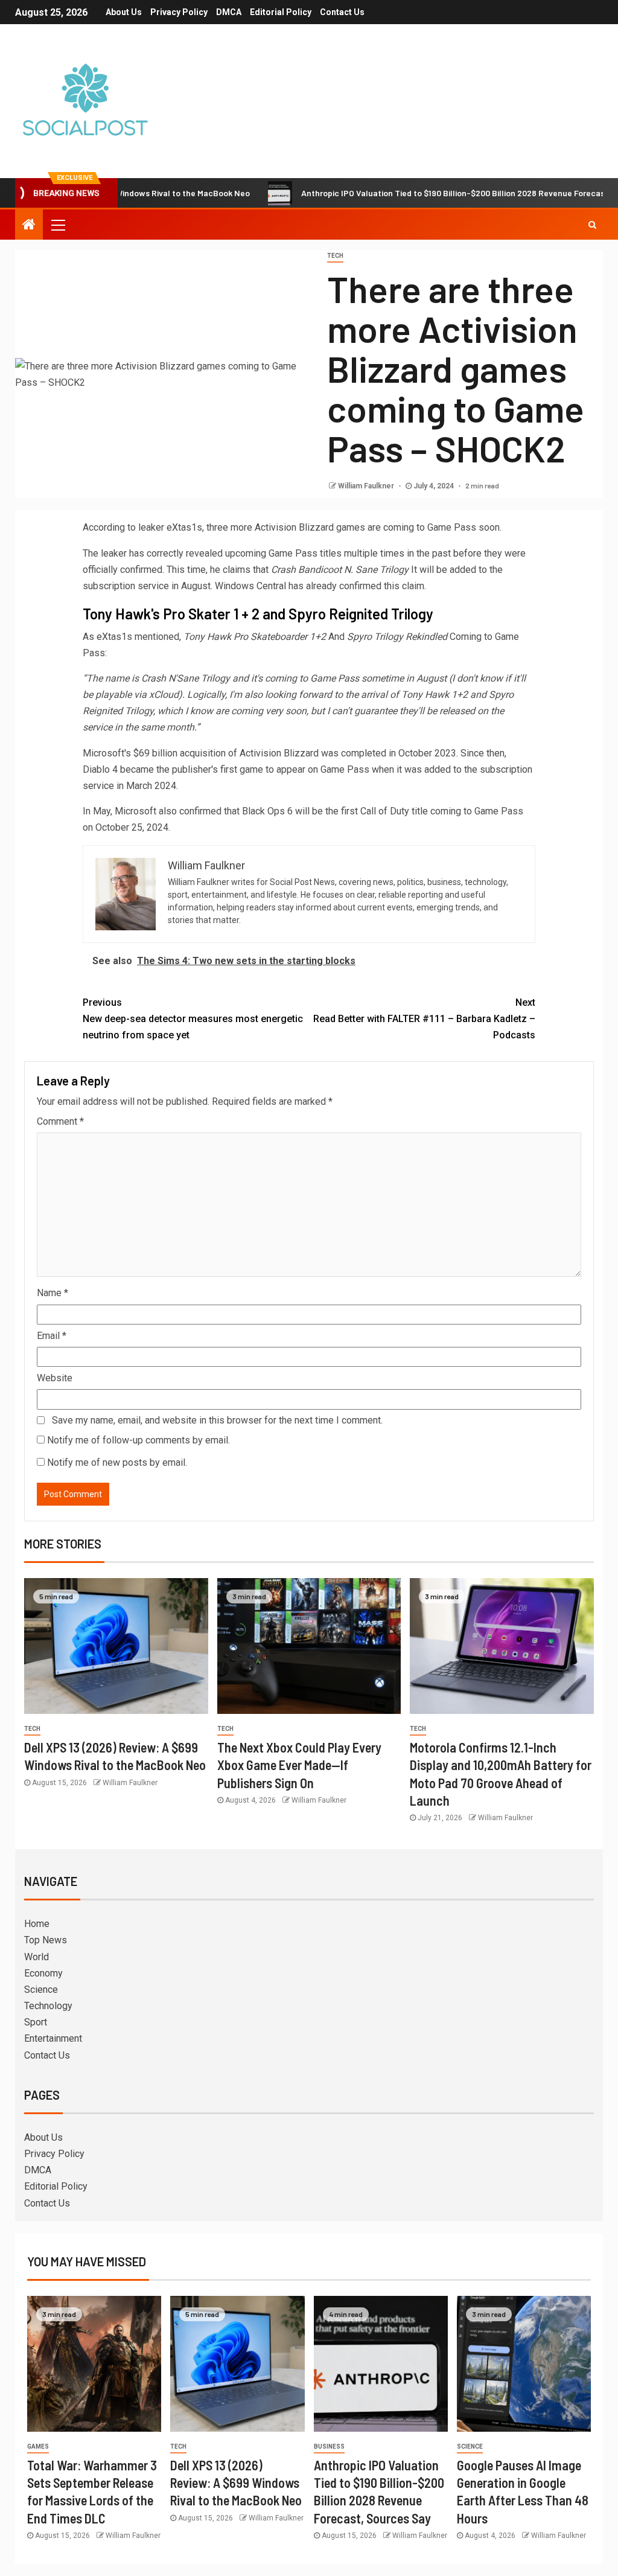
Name (53, 1293)
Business (329, 2447)
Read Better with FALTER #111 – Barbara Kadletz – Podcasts (424, 1019)
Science (41, 1990)
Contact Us (342, 12)
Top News (46, 1940)
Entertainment (53, 2038)
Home (37, 1924)
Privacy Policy (179, 12)
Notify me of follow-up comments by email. (139, 1440)
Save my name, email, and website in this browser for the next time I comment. (217, 1420)
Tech (335, 256)
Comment (60, 1121)
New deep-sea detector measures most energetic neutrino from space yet (193, 1019)
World (37, 1957)
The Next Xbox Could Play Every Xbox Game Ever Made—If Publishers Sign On (299, 1765)
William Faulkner (367, 486)
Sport (36, 2022)
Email (52, 1336)
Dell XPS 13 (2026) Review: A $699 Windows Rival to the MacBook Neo (236, 2483)
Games (38, 2447)
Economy (43, 1973)
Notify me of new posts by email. (117, 1462)
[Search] (592, 225)
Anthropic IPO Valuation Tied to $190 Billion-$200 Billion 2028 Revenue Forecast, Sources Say (429, 193)
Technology (48, 2006)
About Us (124, 12)
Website (55, 1378)
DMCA (229, 12)
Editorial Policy (281, 12)
